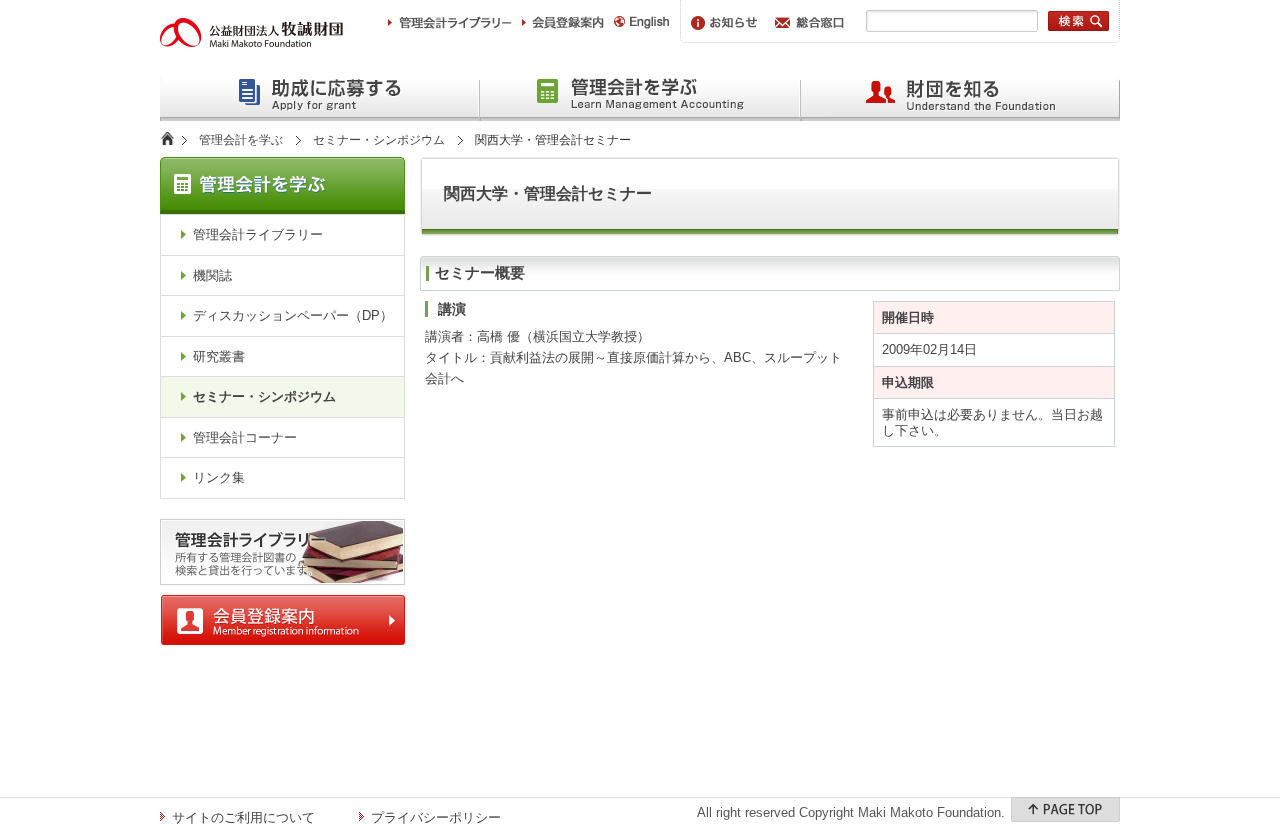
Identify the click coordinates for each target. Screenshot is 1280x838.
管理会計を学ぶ (241, 140)
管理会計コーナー (245, 437)
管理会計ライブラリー (258, 234)
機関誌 (212, 275)
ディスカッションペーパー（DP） (293, 315)
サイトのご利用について (243, 817)
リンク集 (219, 477)
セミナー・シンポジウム (379, 140)
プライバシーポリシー (436, 817)
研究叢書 (219, 356)
